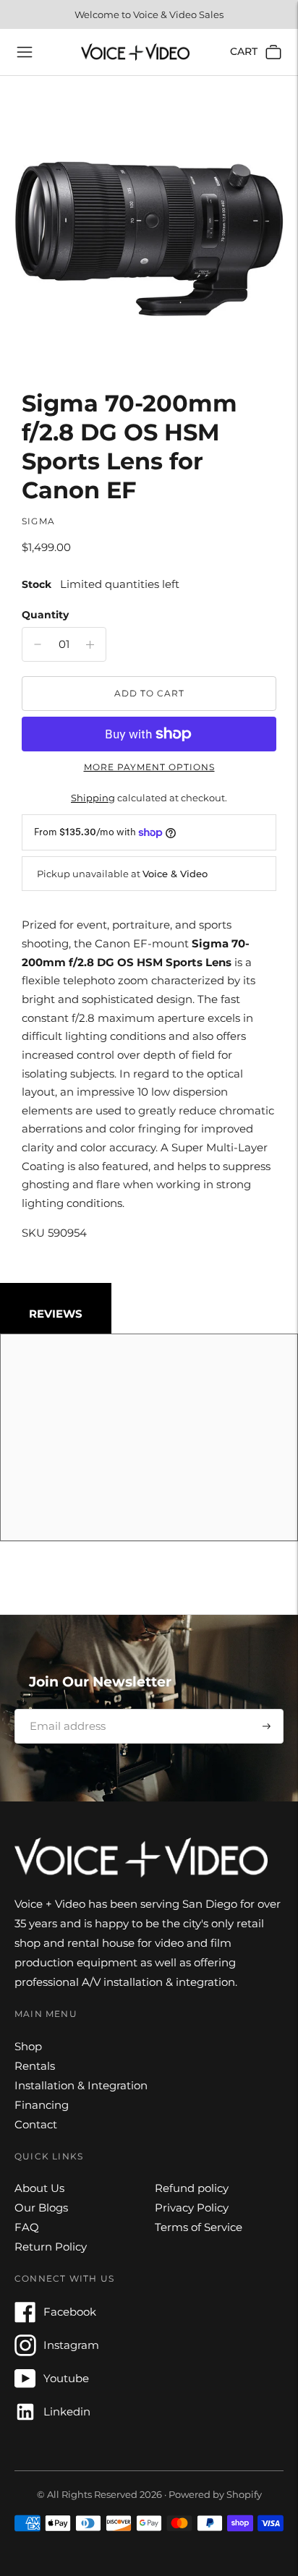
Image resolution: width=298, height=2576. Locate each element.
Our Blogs (41, 2208)
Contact (36, 2124)
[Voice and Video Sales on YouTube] (25, 2385)
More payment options (149, 767)
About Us (39, 2188)
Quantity (45, 615)
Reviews (56, 1314)
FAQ (27, 2227)
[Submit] (267, 1726)
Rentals (35, 2066)
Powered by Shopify (215, 2494)
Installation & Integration (81, 2085)
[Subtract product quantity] (90, 644)
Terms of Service (199, 2227)
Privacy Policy (192, 2208)
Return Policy (51, 2247)
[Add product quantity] (38, 644)
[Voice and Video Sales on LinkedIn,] (25, 2419)
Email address (63, 1709)
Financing (42, 2105)
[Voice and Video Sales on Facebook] (25, 2319)
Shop (28, 2046)
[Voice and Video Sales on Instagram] (25, 2352)
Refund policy (192, 2188)
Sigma (38, 521)
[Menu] (25, 52)
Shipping (93, 798)
